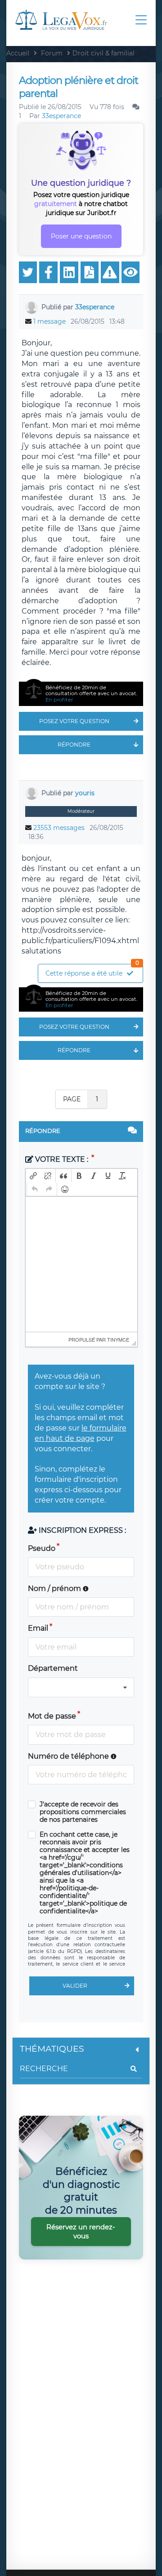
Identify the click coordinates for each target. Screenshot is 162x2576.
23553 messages (59, 828)
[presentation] (33, 1176)
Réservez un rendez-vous (81, 2231)
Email (38, 1628)
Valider (75, 1986)
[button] (33, 1176)
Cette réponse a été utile (92, 971)
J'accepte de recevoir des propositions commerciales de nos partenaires (83, 1812)
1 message (49, 321)
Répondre (74, 745)
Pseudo (42, 1548)
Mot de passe (52, 1716)
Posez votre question (74, 721)
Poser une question (81, 236)
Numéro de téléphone (69, 1756)
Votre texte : (62, 1159)
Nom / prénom (55, 1588)
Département (53, 1668)
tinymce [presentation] (118, 1339)
